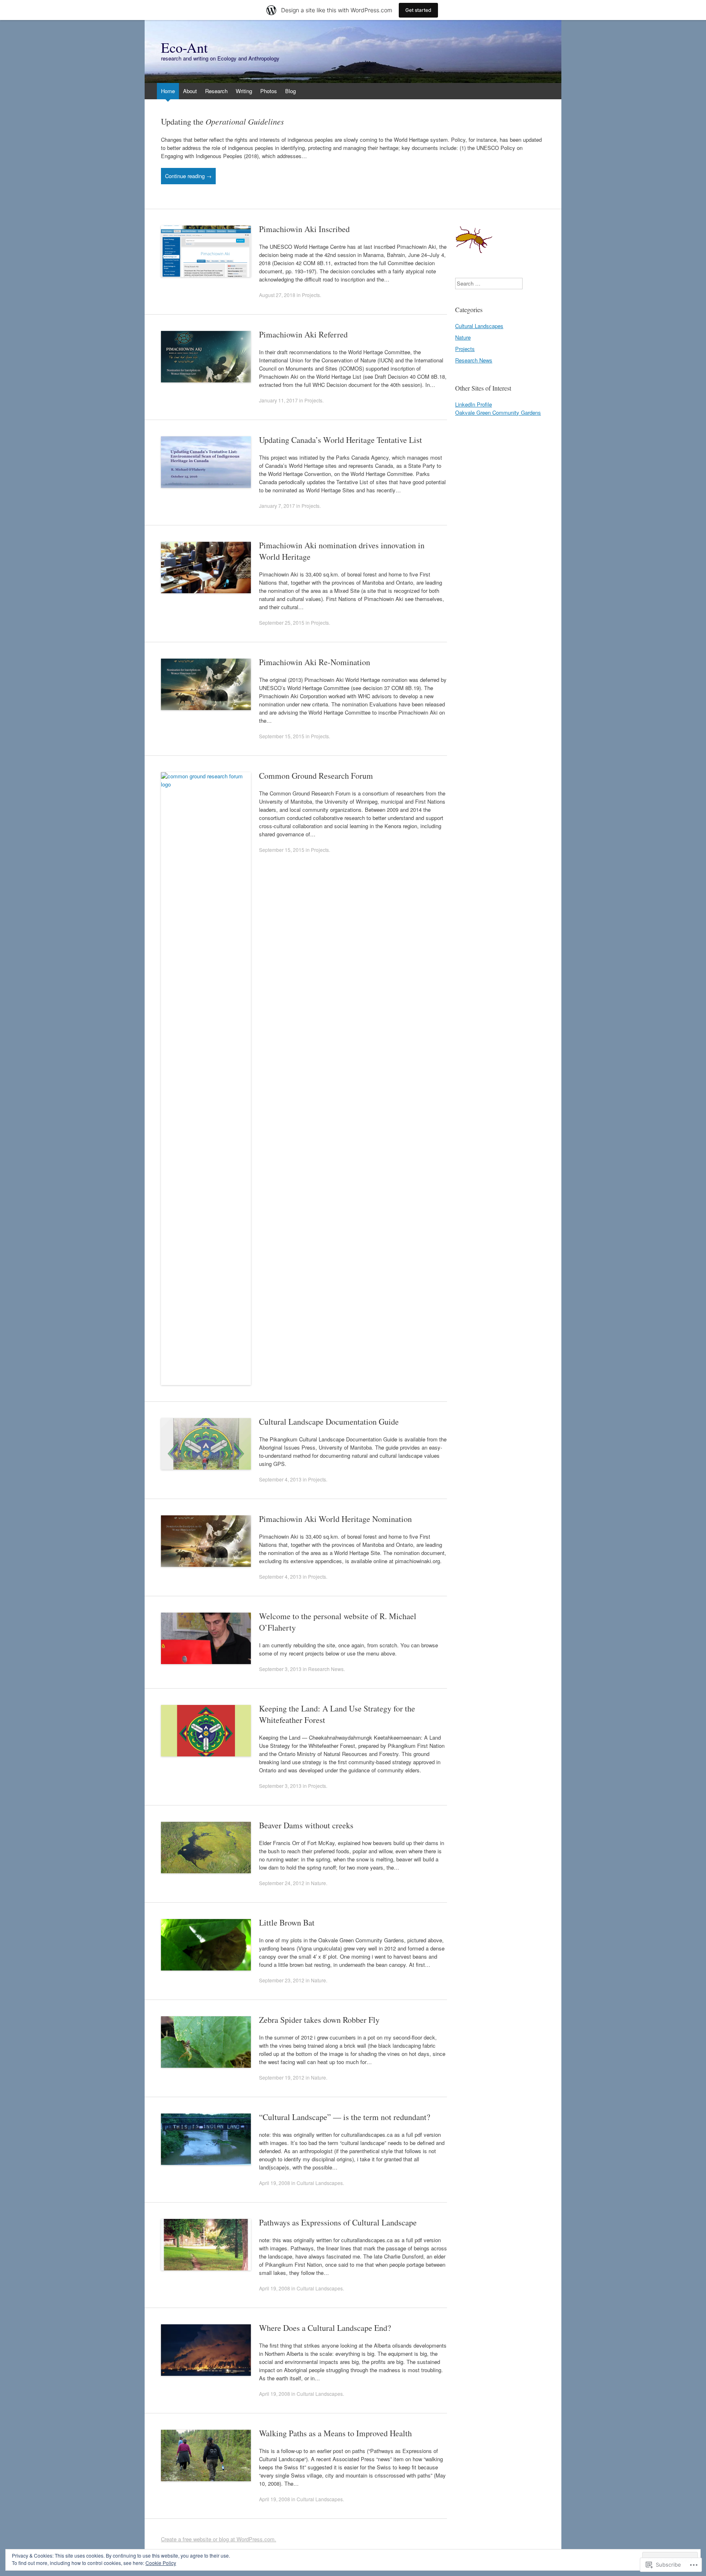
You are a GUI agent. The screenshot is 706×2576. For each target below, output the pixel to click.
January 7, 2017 (277, 506)
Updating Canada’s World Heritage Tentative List (341, 440)
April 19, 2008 (275, 2183)
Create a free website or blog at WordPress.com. (219, 2539)
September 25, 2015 (282, 622)
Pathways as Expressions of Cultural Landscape (338, 2222)
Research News (326, 1669)
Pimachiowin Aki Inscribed (304, 229)
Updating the (222, 122)
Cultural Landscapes (320, 2183)
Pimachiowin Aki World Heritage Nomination (335, 1519)
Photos (269, 91)
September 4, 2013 (280, 1479)
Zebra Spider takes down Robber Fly (319, 2020)
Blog (290, 91)
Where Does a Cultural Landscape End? (325, 2328)
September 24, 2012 (282, 1883)
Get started (418, 10)
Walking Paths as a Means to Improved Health (335, 2433)
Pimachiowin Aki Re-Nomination (315, 662)
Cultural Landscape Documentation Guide (329, 1422)
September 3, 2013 (280, 1669)
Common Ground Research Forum (316, 776)
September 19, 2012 (282, 2077)
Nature (318, 1883)
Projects (311, 295)
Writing (244, 91)
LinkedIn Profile (474, 404)
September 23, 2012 (282, 1980)
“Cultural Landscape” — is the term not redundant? (345, 2117)
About (190, 91)
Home (168, 91)
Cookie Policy (161, 2563)
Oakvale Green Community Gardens (498, 412)
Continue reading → (188, 176)
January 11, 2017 (278, 400)
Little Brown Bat (287, 1923)
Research (216, 91)
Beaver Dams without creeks (306, 1825)
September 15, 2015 (282, 736)
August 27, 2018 (277, 295)
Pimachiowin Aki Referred (303, 334)
